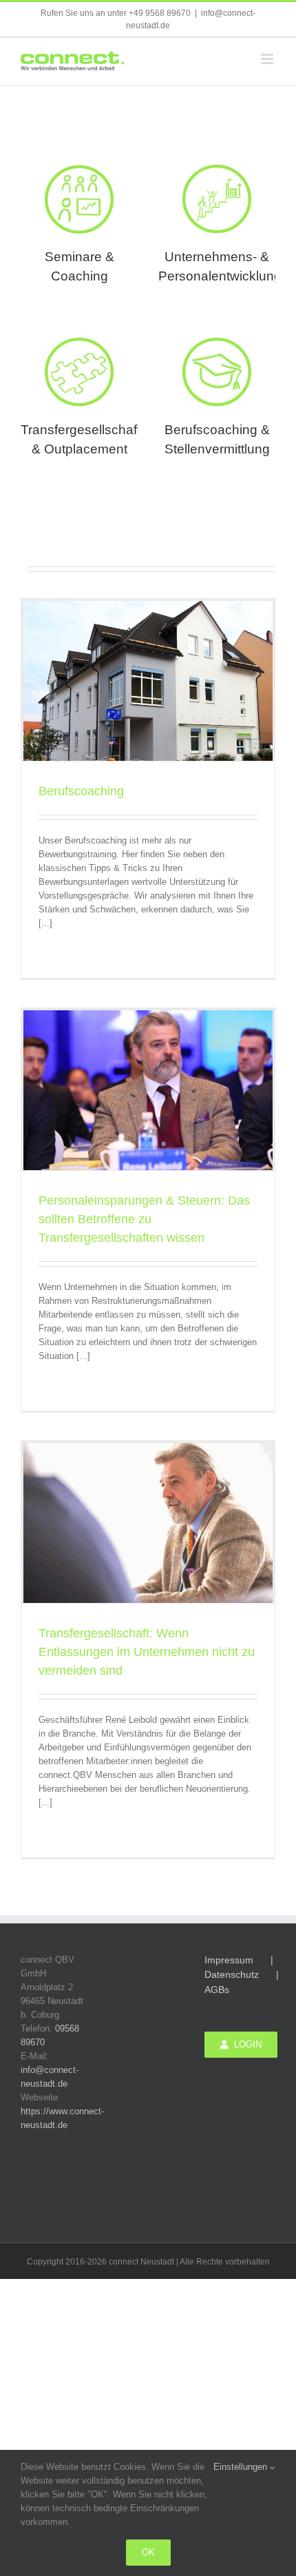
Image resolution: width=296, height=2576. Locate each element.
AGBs (217, 1990)
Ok (148, 2552)
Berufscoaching (81, 791)
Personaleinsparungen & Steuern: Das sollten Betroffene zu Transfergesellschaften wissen (144, 1219)
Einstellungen (242, 2467)
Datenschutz (232, 1974)
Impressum (229, 1960)
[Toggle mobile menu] (268, 59)
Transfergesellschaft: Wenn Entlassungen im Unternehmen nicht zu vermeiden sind (147, 1652)
